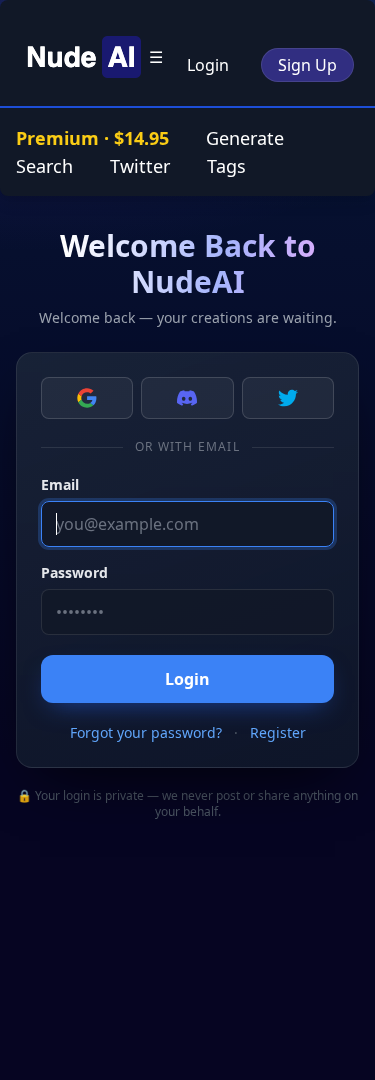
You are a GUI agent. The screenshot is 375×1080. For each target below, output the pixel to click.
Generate (245, 138)
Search (44, 166)
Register (278, 732)
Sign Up (307, 65)
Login (208, 65)
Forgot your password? (146, 732)
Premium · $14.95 (95, 138)
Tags (226, 166)
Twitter (140, 166)
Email (60, 484)
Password (74, 572)
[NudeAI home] (81, 57)
